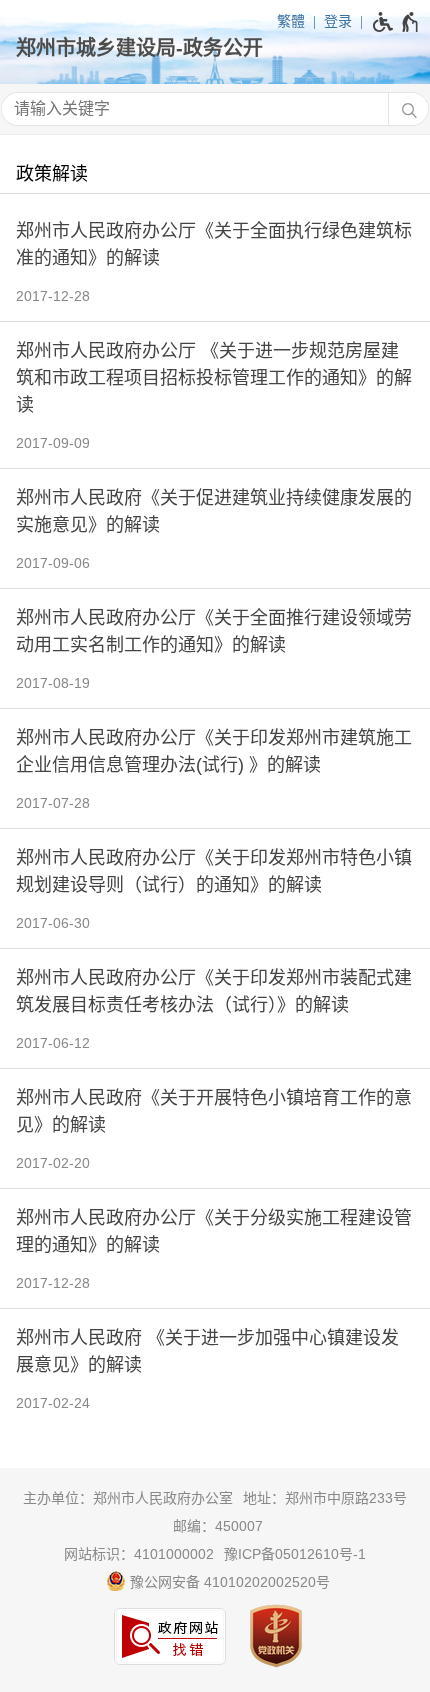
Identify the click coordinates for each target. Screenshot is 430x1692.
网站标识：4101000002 (139, 1554)
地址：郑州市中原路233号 (325, 1498)
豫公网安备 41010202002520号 (228, 1582)
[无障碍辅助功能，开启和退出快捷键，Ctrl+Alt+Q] (396, 22)
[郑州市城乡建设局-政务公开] (215, 48)
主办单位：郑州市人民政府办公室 (128, 1498)
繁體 (291, 21)
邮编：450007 (218, 1526)
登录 (338, 21)
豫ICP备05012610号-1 (295, 1554)
